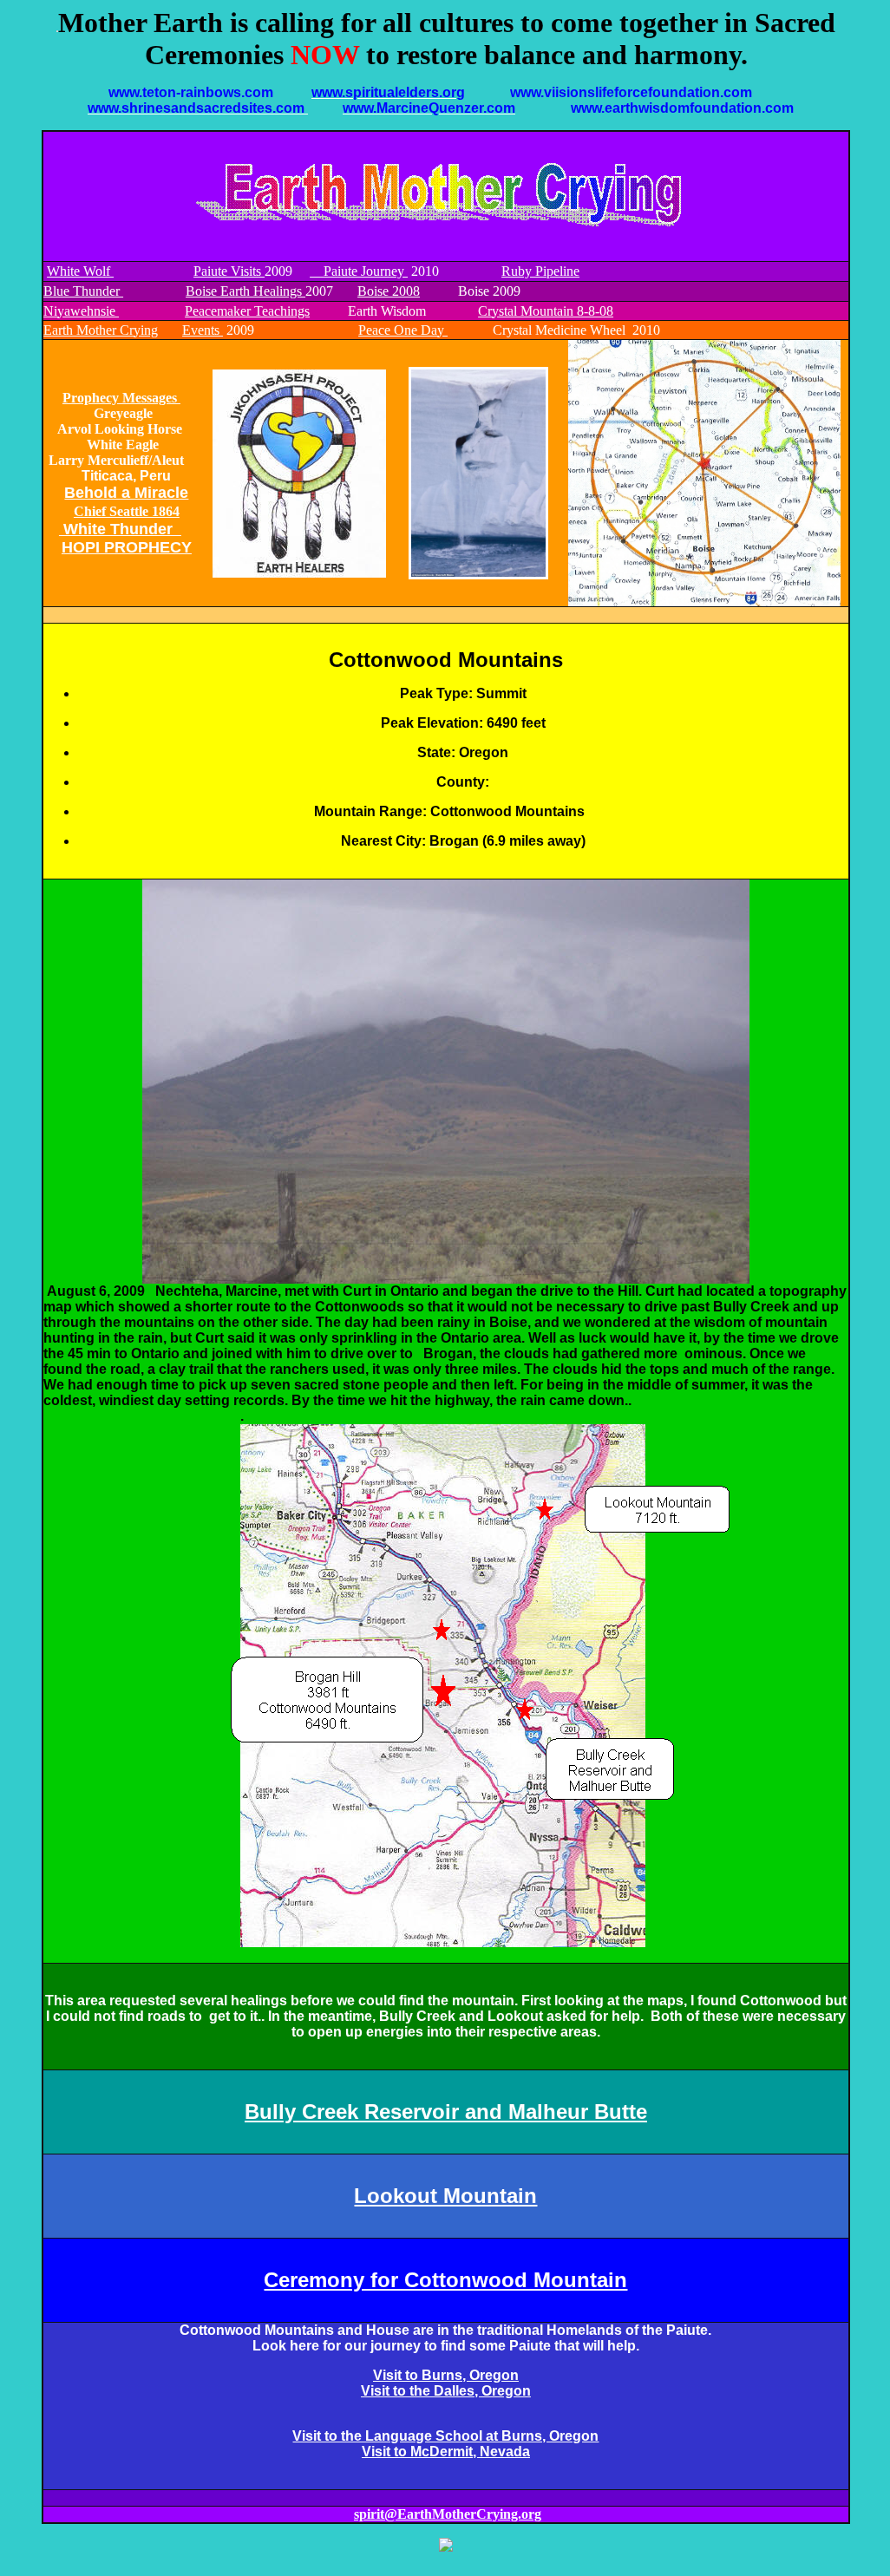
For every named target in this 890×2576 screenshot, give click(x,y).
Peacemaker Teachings (247, 311)
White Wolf (80, 271)
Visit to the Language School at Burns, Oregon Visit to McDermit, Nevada (445, 2444)
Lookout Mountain (445, 2196)
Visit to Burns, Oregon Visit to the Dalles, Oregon (446, 2383)
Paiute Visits (229, 271)
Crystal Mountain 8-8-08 (546, 311)
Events (203, 330)
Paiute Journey (359, 271)
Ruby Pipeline (540, 271)
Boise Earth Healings (245, 291)
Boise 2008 (389, 291)
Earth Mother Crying (101, 330)
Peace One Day (403, 330)
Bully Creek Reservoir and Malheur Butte (446, 2112)
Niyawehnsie (81, 311)
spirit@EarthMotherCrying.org (448, 2514)
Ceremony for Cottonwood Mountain (445, 2280)
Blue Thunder (83, 291)
